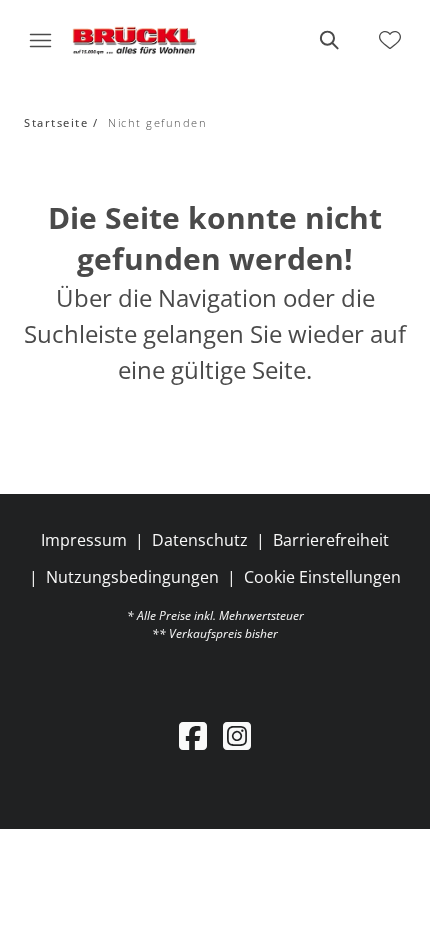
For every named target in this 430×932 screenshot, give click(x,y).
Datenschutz (200, 540)
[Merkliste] (390, 40)
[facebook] (193, 735)
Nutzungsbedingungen (132, 577)
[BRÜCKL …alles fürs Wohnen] (134, 40)
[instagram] (237, 735)
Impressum (84, 540)
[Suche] (328, 40)
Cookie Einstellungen (322, 577)
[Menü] (40, 40)
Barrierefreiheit (331, 540)
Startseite (56, 122)
